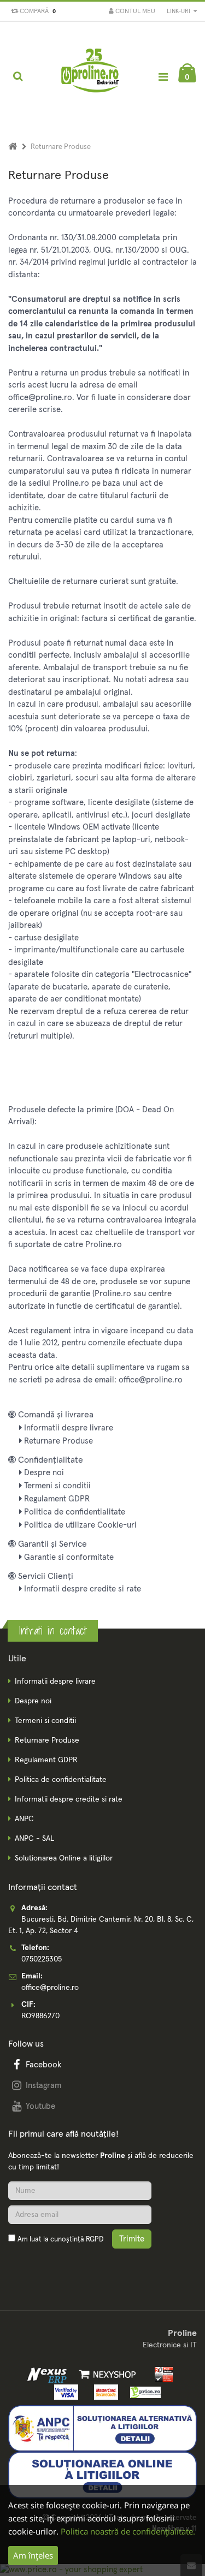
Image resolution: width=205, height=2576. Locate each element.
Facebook (43, 2065)
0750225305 (42, 1959)
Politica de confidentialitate (74, 1512)
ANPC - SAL (34, 1839)
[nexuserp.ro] (48, 2374)
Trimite (132, 2239)
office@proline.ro (50, 1988)
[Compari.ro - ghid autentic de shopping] (60, 2265)
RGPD (95, 2240)
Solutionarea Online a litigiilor (64, 1858)
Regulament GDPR (56, 1499)
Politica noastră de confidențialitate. (128, 2531)
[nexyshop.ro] (106, 2374)
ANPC (24, 1819)
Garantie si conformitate (68, 1557)
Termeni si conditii (56, 1486)
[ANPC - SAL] (102, 2428)
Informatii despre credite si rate (81, 1589)
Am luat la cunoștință (60, 2240)
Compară (36, 11)
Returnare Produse (57, 1441)
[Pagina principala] (91, 76)
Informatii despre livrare (68, 1428)
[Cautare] (18, 76)
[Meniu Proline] (163, 77)
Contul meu (134, 11)
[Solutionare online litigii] (102, 2475)
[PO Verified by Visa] (64, 2392)
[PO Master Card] (104, 2392)
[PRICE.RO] (142, 2392)
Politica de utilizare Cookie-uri (79, 1525)
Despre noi (43, 1473)
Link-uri (179, 11)
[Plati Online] (160, 2374)
